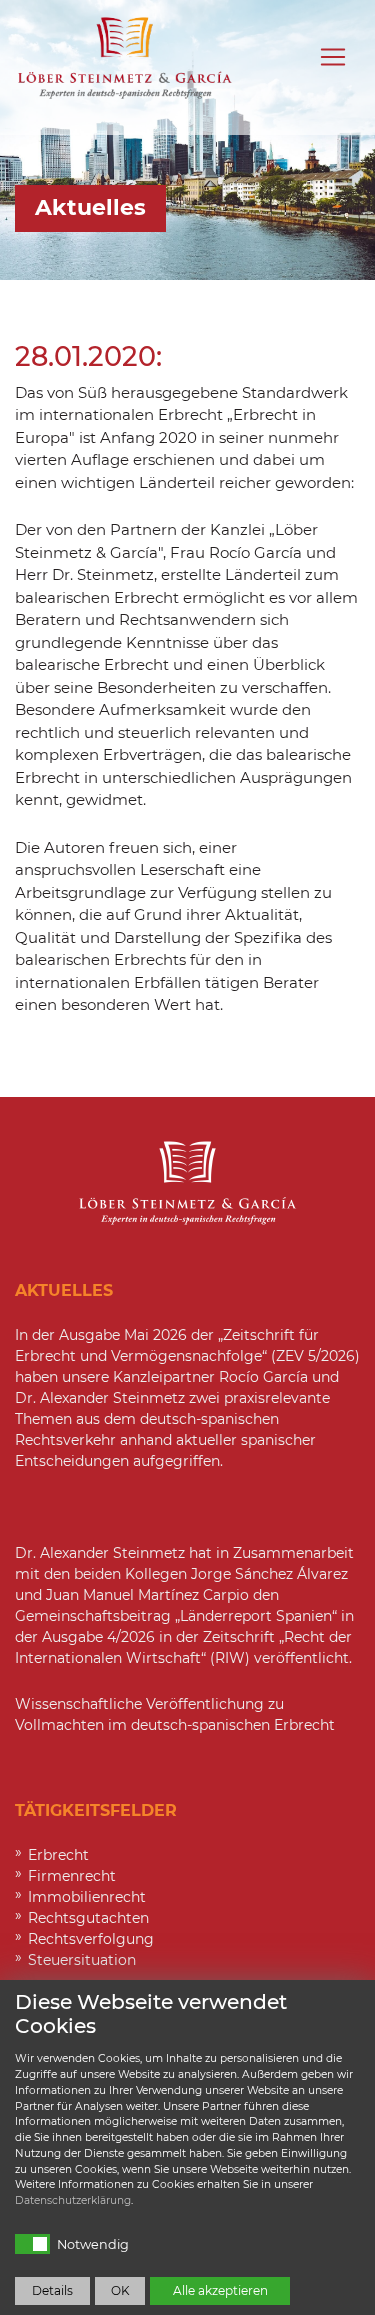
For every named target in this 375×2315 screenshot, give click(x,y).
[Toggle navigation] (333, 57)
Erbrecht (58, 1855)
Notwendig (93, 2244)
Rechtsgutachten (88, 1918)
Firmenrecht (72, 1876)
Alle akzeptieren (220, 2290)
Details (52, 2290)
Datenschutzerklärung (73, 2200)
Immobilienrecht (87, 1897)
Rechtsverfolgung (91, 1939)
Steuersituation (82, 1960)
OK (120, 2290)
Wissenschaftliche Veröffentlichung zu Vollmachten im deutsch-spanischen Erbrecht (175, 1714)
